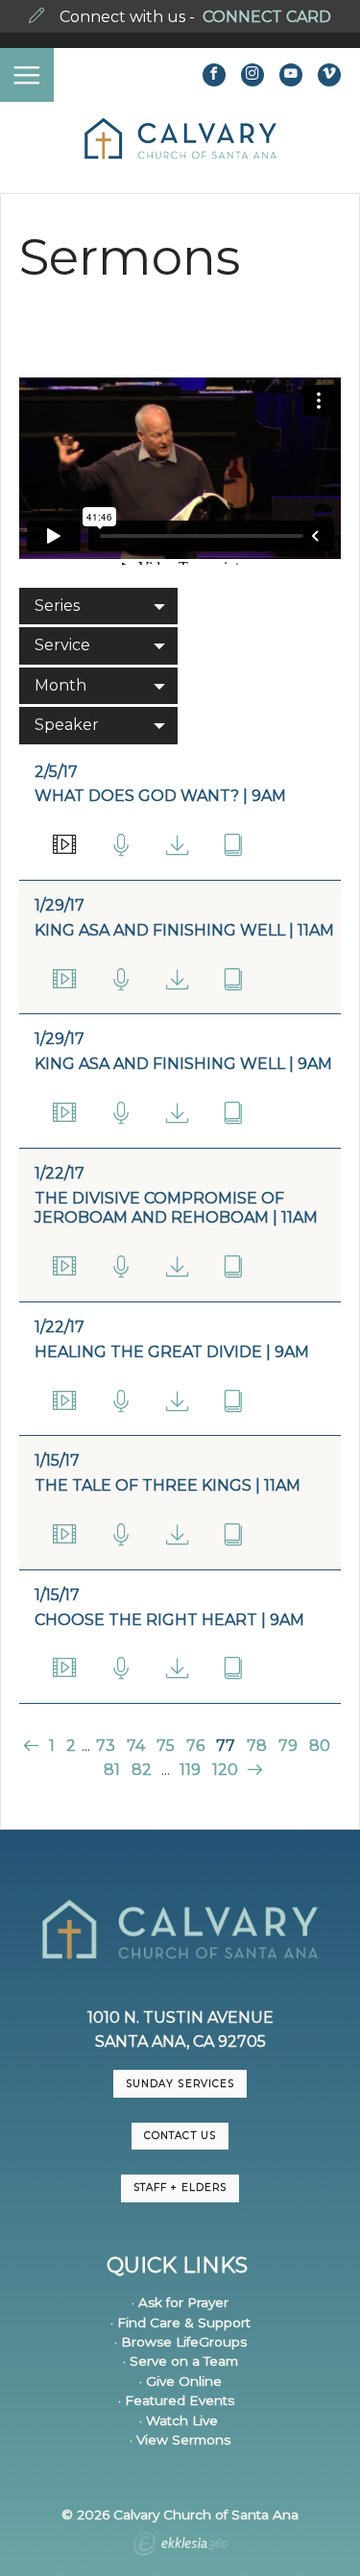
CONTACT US (180, 2136)
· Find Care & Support (180, 2322)
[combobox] (98, 606)
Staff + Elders (180, 2187)
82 (142, 1770)
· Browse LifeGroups (180, 2342)
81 (112, 1770)
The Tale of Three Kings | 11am (168, 1485)
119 (190, 1770)
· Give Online (180, 2381)
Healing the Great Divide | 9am (172, 1352)
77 (226, 1746)
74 (136, 1746)
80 (320, 1746)
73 (106, 1746)
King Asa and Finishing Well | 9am (183, 1064)
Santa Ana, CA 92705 (180, 2041)
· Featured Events (176, 2400)
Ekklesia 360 (180, 2546)
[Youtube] (291, 75)
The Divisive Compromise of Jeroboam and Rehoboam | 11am (176, 1208)
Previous (33, 1746)
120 (225, 1770)
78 (257, 1746)
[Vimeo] (329, 75)
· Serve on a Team (180, 2361)
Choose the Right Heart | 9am (169, 1620)
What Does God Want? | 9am (160, 796)
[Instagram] (252, 75)
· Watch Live (179, 2420)
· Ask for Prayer (180, 2302)
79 (288, 1746)
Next (253, 1770)
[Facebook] (214, 75)
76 (195, 1746)
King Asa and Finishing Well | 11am (184, 930)
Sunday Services (180, 2084)
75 (166, 1746)
